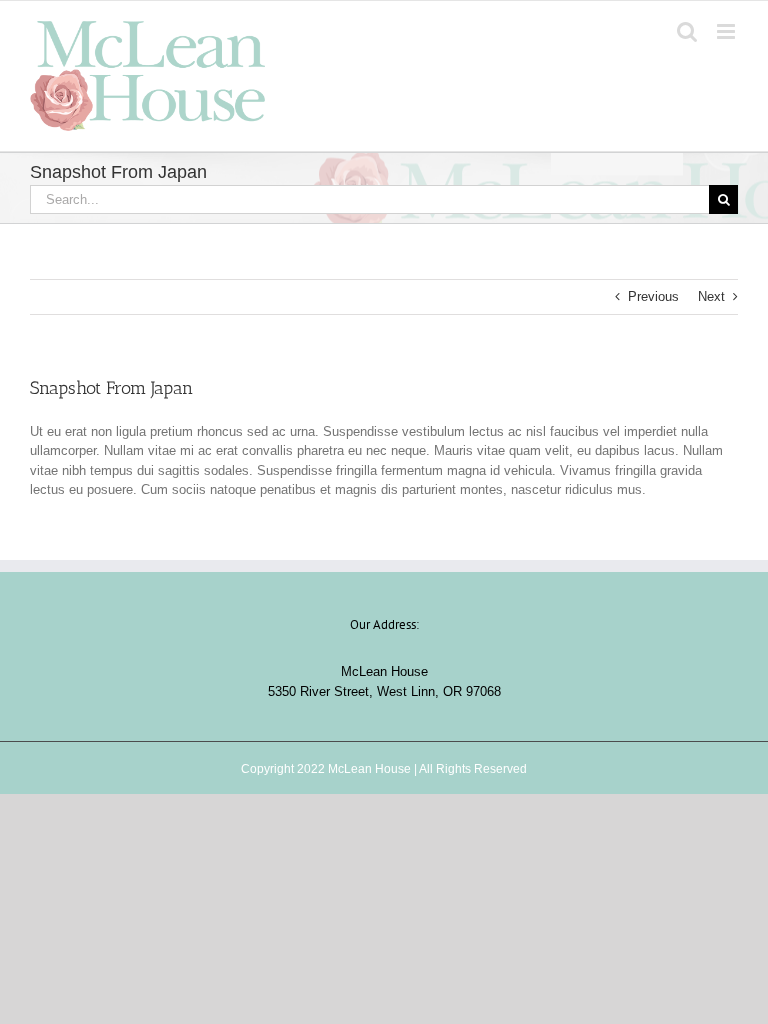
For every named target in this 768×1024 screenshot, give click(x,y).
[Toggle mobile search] (687, 31)
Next (711, 296)
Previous (653, 296)
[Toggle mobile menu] (727, 31)
